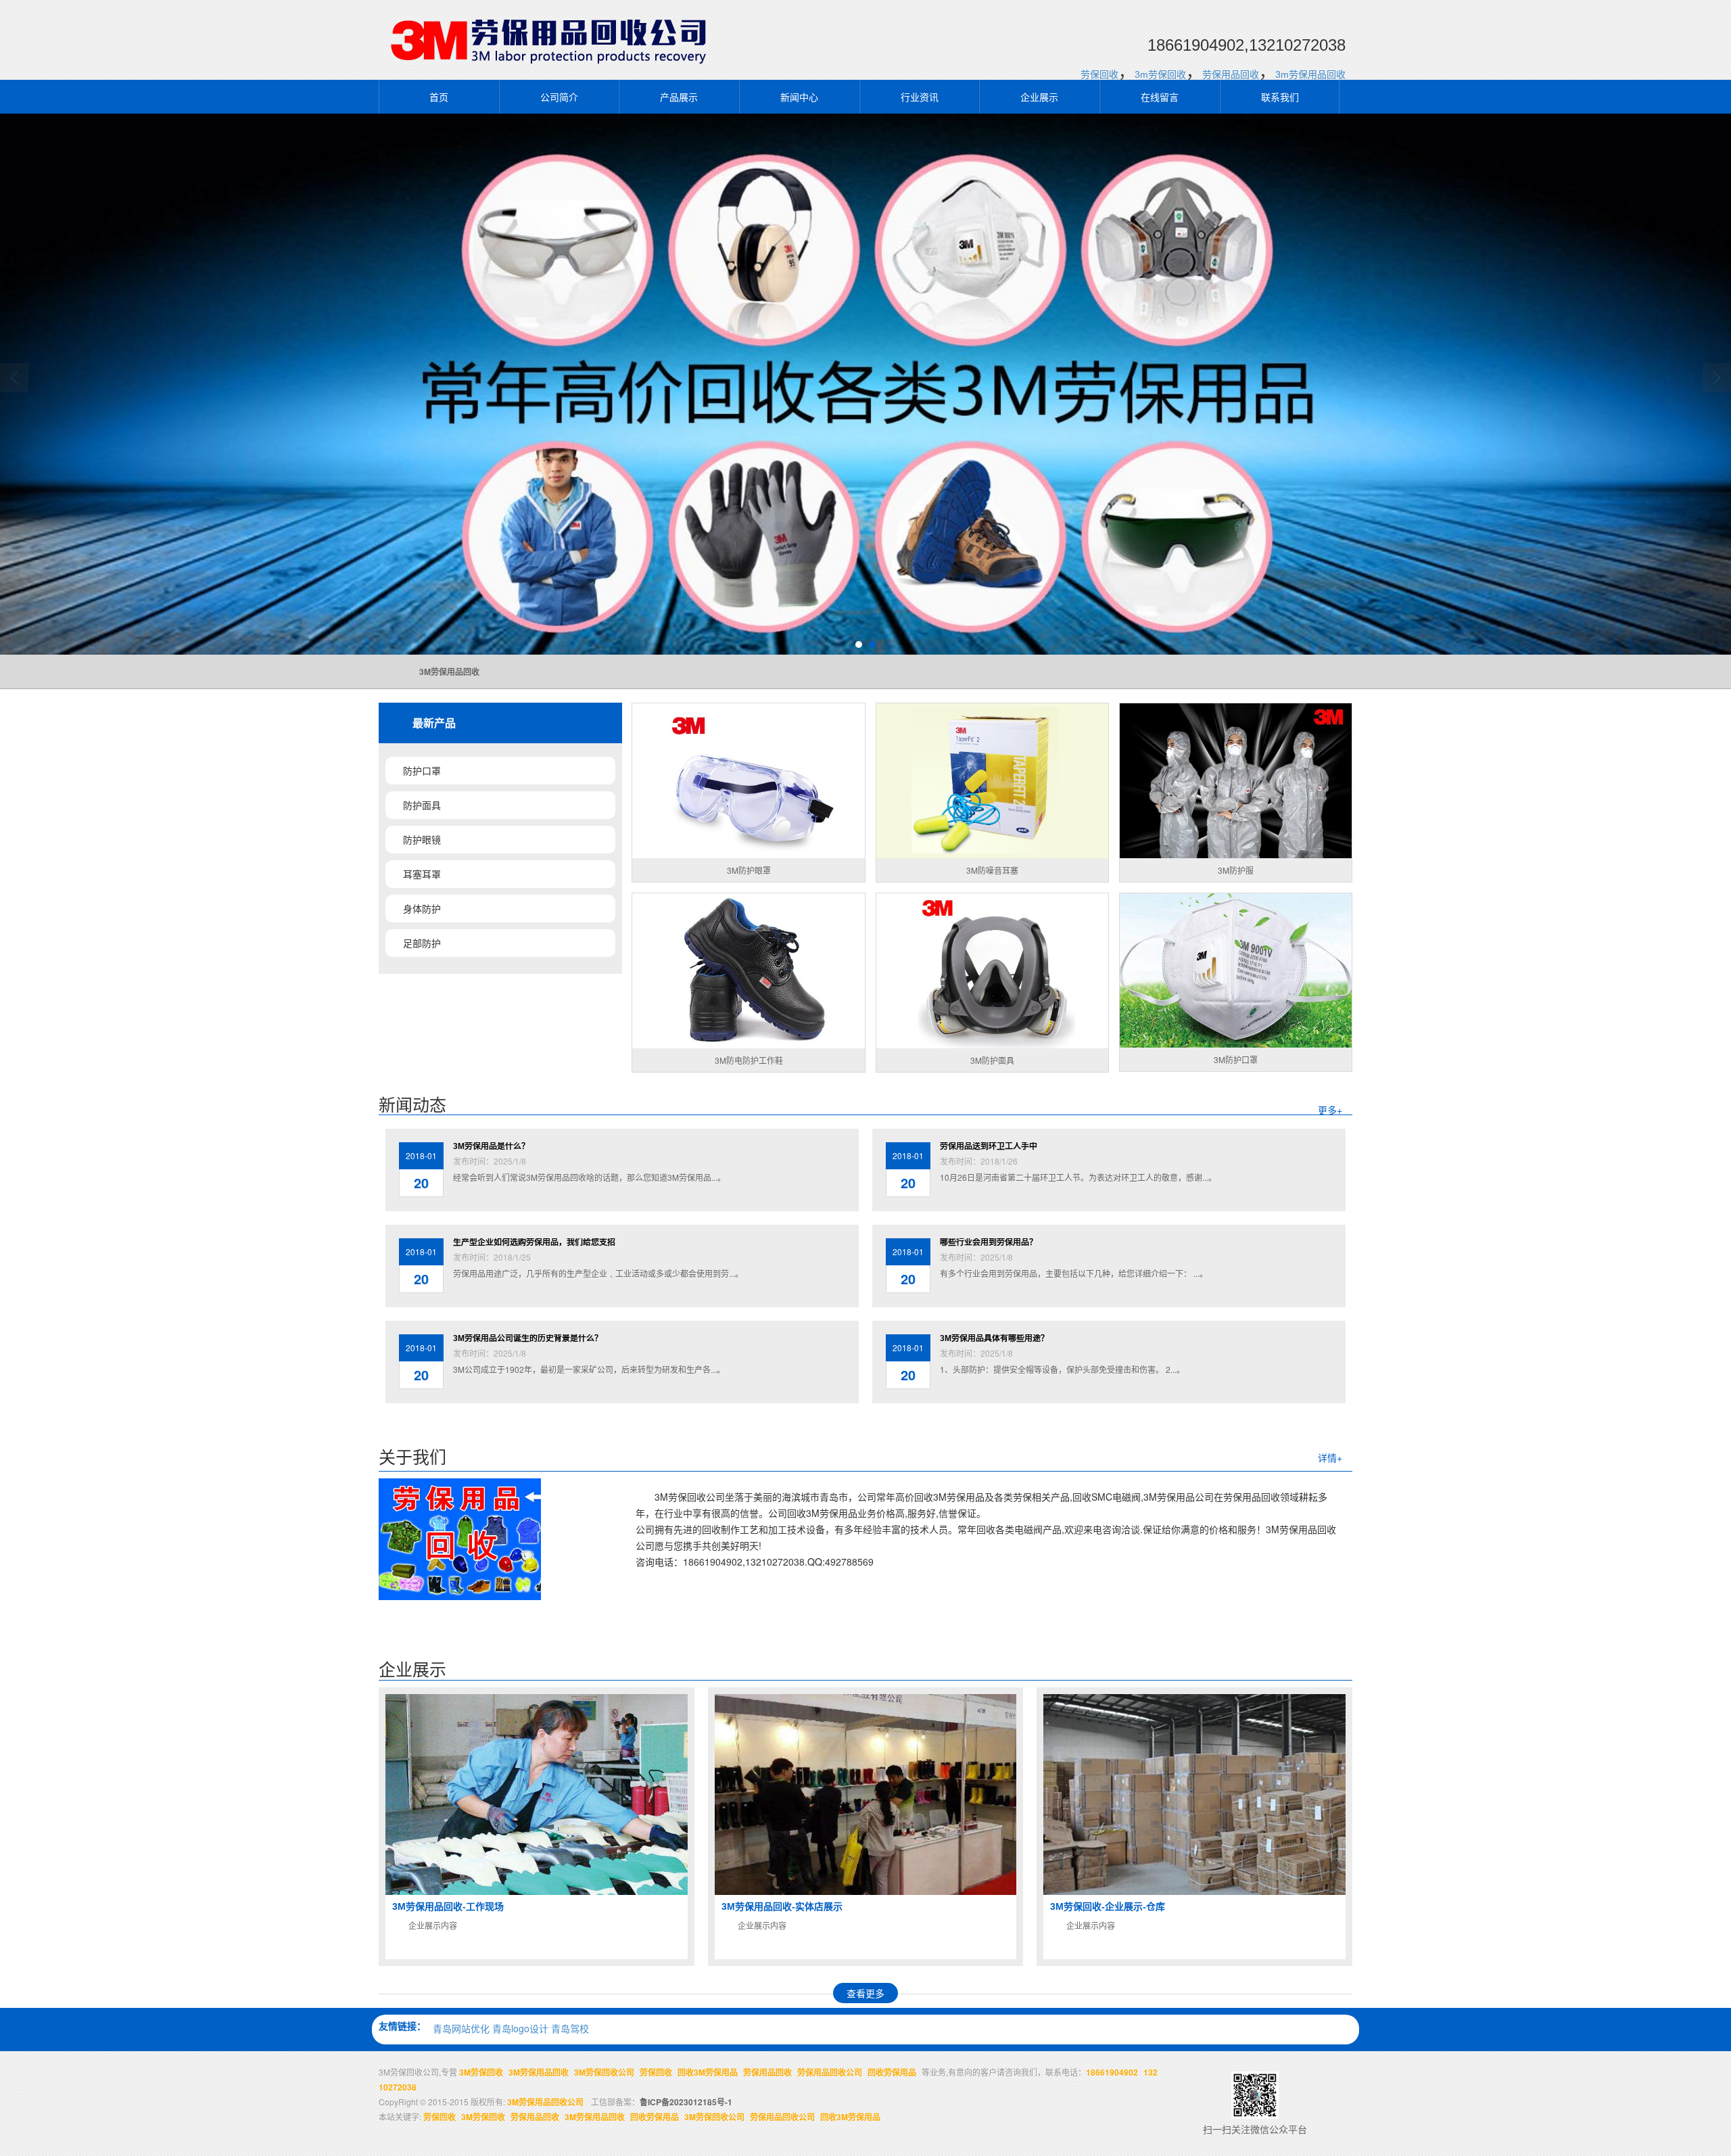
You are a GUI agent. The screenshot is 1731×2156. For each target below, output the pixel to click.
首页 (439, 97)
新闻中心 (799, 97)
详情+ (1330, 1457)
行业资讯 (920, 97)
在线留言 (1160, 97)
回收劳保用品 (892, 2072)
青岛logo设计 (520, 2028)
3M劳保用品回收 (539, 2072)
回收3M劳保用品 (708, 2072)
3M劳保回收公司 (604, 2072)
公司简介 (559, 97)
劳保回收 (1099, 74)
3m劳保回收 (1160, 74)
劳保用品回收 (1231, 74)
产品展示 (679, 97)
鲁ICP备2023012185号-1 (686, 2102)
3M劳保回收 (481, 2072)
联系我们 (1280, 97)
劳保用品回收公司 (830, 2072)
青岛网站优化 (461, 2028)
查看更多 (865, 1993)
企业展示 (1039, 97)
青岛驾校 (570, 2028)
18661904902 (1112, 2072)
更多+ (1330, 1110)
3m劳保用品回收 (1310, 74)
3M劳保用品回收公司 (545, 2102)
